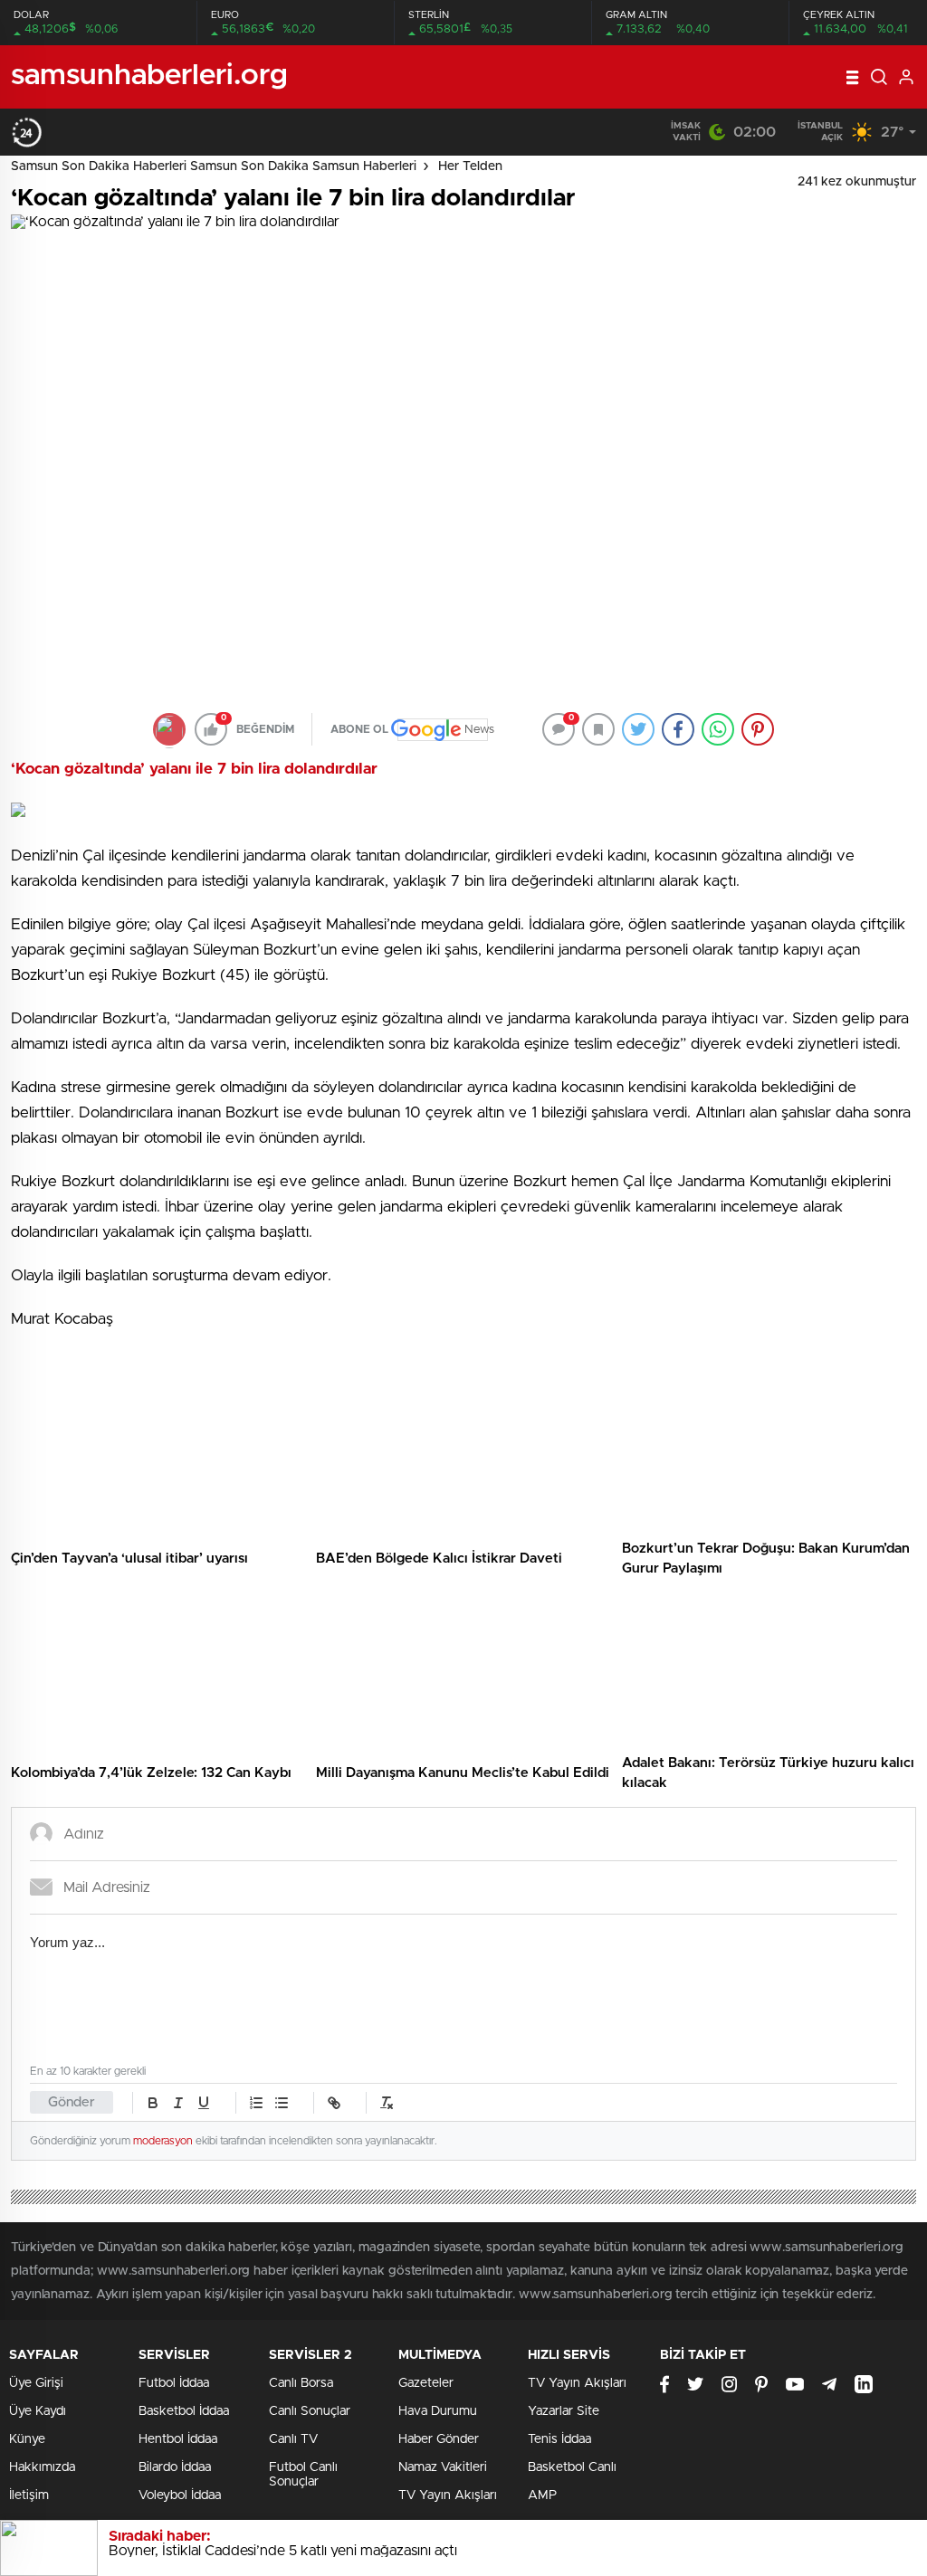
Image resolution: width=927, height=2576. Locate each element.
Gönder (72, 2102)
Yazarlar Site (564, 2411)
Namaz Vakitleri (443, 2467)
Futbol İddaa (174, 2383)
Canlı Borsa (301, 2383)
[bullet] (282, 2103)
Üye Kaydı (38, 2411)
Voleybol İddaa (180, 2495)
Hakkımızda (42, 2467)
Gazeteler (426, 2383)
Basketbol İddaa (184, 2411)
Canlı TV (293, 2439)
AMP (542, 2495)
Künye (27, 2439)
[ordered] (256, 2103)
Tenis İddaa (559, 2439)
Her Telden (470, 166)
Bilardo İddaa (175, 2467)
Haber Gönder (439, 2439)
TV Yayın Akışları (448, 2495)
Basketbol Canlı (572, 2467)
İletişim (29, 2495)
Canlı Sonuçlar (310, 2411)
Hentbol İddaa (178, 2439)
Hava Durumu (438, 2411)
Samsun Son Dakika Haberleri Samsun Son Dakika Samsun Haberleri (214, 166)
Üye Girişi (36, 2383)
